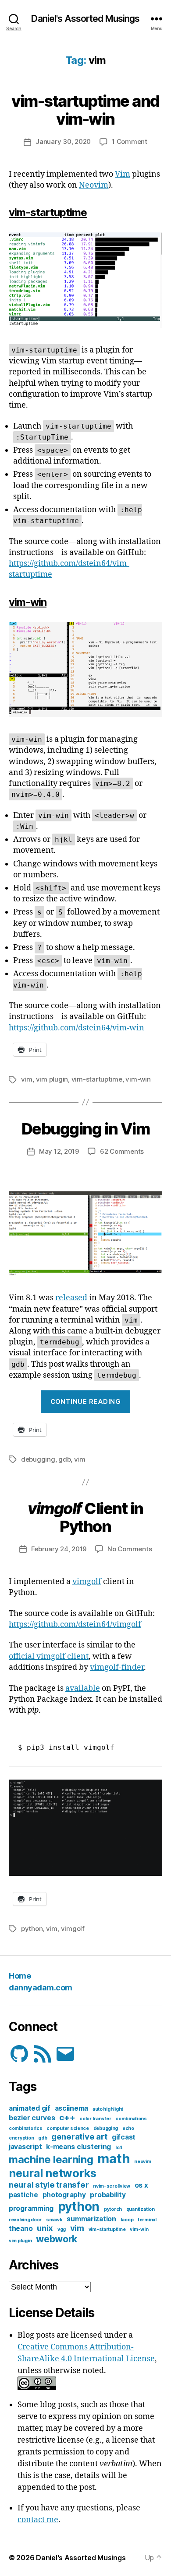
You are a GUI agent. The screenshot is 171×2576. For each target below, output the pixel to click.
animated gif (30, 2108)
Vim (123, 174)
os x (141, 2185)
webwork (57, 2239)
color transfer (95, 2119)
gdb (64, 1459)
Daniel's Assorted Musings (85, 19)
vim (27, 1079)
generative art (79, 2137)
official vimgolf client (49, 1656)
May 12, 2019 (59, 1151)
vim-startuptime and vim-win (85, 110)
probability (108, 2195)
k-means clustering (78, 2147)
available (83, 1688)
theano (21, 2229)
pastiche (23, 2195)
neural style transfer (49, 2185)
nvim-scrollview (112, 2186)
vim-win (138, 1079)
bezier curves (32, 2118)
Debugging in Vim (85, 1129)
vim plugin (52, 1079)
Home (20, 1976)
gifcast (124, 2137)
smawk (54, 2220)
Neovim (94, 185)
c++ (67, 2117)
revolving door (25, 2220)
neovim (142, 2162)
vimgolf (87, 1582)
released (71, 1298)
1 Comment (130, 141)
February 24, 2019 (59, 1549)
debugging (38, 1459)
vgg (62, 2229)
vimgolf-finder (117, 1667)
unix (45, 2228)
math (114, 2159)
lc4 (119, 2148)
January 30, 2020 (63, 141)
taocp (127, 2220)
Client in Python (85, 1517)
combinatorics (26, 2128)
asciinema (72, 2108)
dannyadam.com (41, 1988)
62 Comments (122, 1151)
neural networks (53, 2173)
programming (31, 2208)
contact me (38, 2520)
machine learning (51, 2159)
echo (128, 2128)
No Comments (130, 1549)
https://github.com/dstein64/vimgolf (75, 1625)
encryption (21, 2138)
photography (64, 2195)
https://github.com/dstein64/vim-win (77, 1028)
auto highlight (108, 2109)
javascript (25, 2147)
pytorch (113, 2209)
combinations (131, 2119)
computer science (68, 2128)
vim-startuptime (97, 1079)
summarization (91, 2219)
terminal (147, 2220)
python (32, 1929)
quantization (141, 2209)
